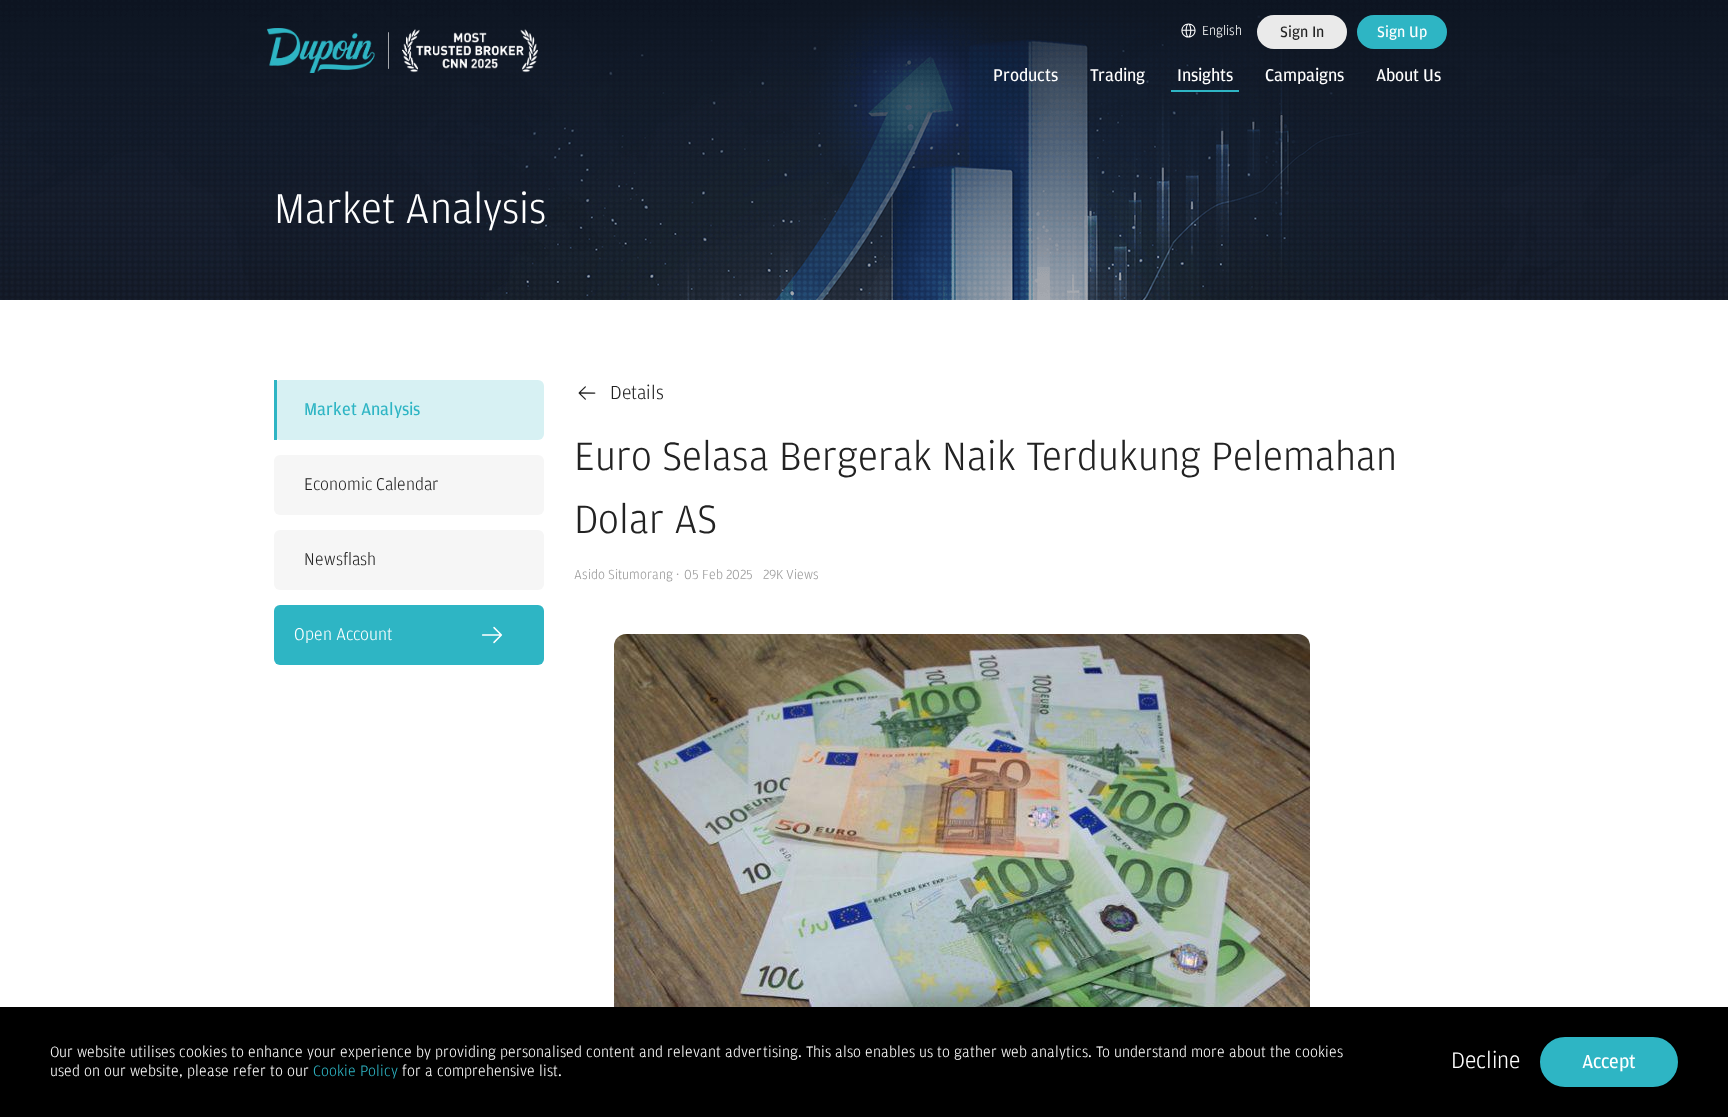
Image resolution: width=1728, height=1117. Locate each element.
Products (1025, 76)
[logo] (403, 50)
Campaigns (1304, 76)
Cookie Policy (355, 1071)
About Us (1408, 76)
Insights (1205, 76)
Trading (1117, 76)
